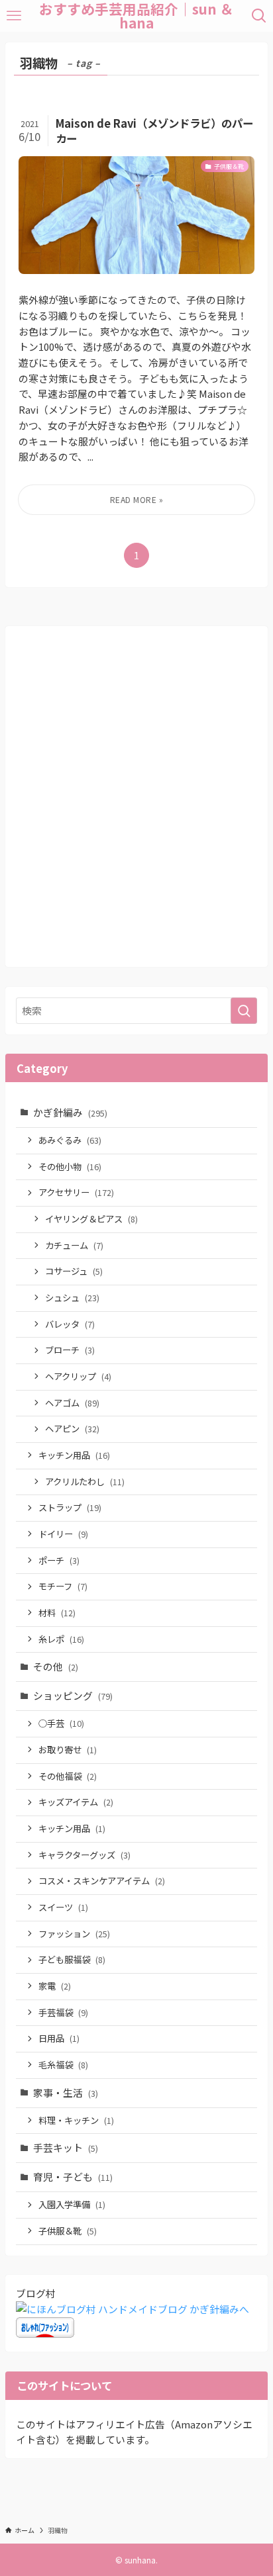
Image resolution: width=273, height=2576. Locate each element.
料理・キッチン (76, 2120)
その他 (56, 1666)
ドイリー (63, 1534)
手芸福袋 (63, 2012)
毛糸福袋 (63, 2065)
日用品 (59, 2038)
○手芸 (61, 1723)
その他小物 (70, 1167)
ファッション (74, 1934)
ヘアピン (72, 1429)
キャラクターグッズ (84, 1855)
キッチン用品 (74, 1455)
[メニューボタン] (14, 16)
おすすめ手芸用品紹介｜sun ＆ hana (136, 16)
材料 (57, 1613)
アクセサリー (76, 1192)
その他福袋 (68, 1776)
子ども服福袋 (72, 1959)
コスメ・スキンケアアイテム (102, 1881)
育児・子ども (73, 2177)
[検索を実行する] (244, 1011)
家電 (55, 1986)
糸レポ (61, 1639)
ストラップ (70, 1507)
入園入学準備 (72, 2204)
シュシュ (72, 1298)
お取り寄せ (68, 1750)
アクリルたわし (85, 1482)
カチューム (74, 1245)
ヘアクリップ (78, 1376)
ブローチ (70, 1350)
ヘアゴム (72, 1403)
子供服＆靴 (68, 2231)
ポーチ (59, 1560)
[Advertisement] (136, 805)
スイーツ (63, 1907)
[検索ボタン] (259, 16)
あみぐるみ (70, 1140)
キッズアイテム (76, 1802)
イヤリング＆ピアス (91, 1219)
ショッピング (73, 1695)
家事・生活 (66, 2093)
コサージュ (74, 1271)
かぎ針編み (70, 1112)
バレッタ (70, 1324)
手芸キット (66, 2147)
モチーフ (63, 1586)
